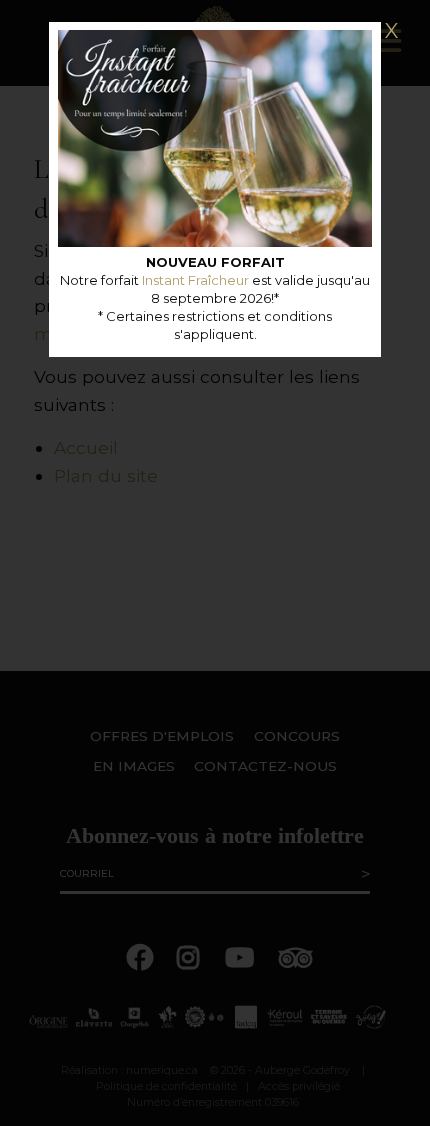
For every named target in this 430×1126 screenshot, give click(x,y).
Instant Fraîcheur (195, 280)
